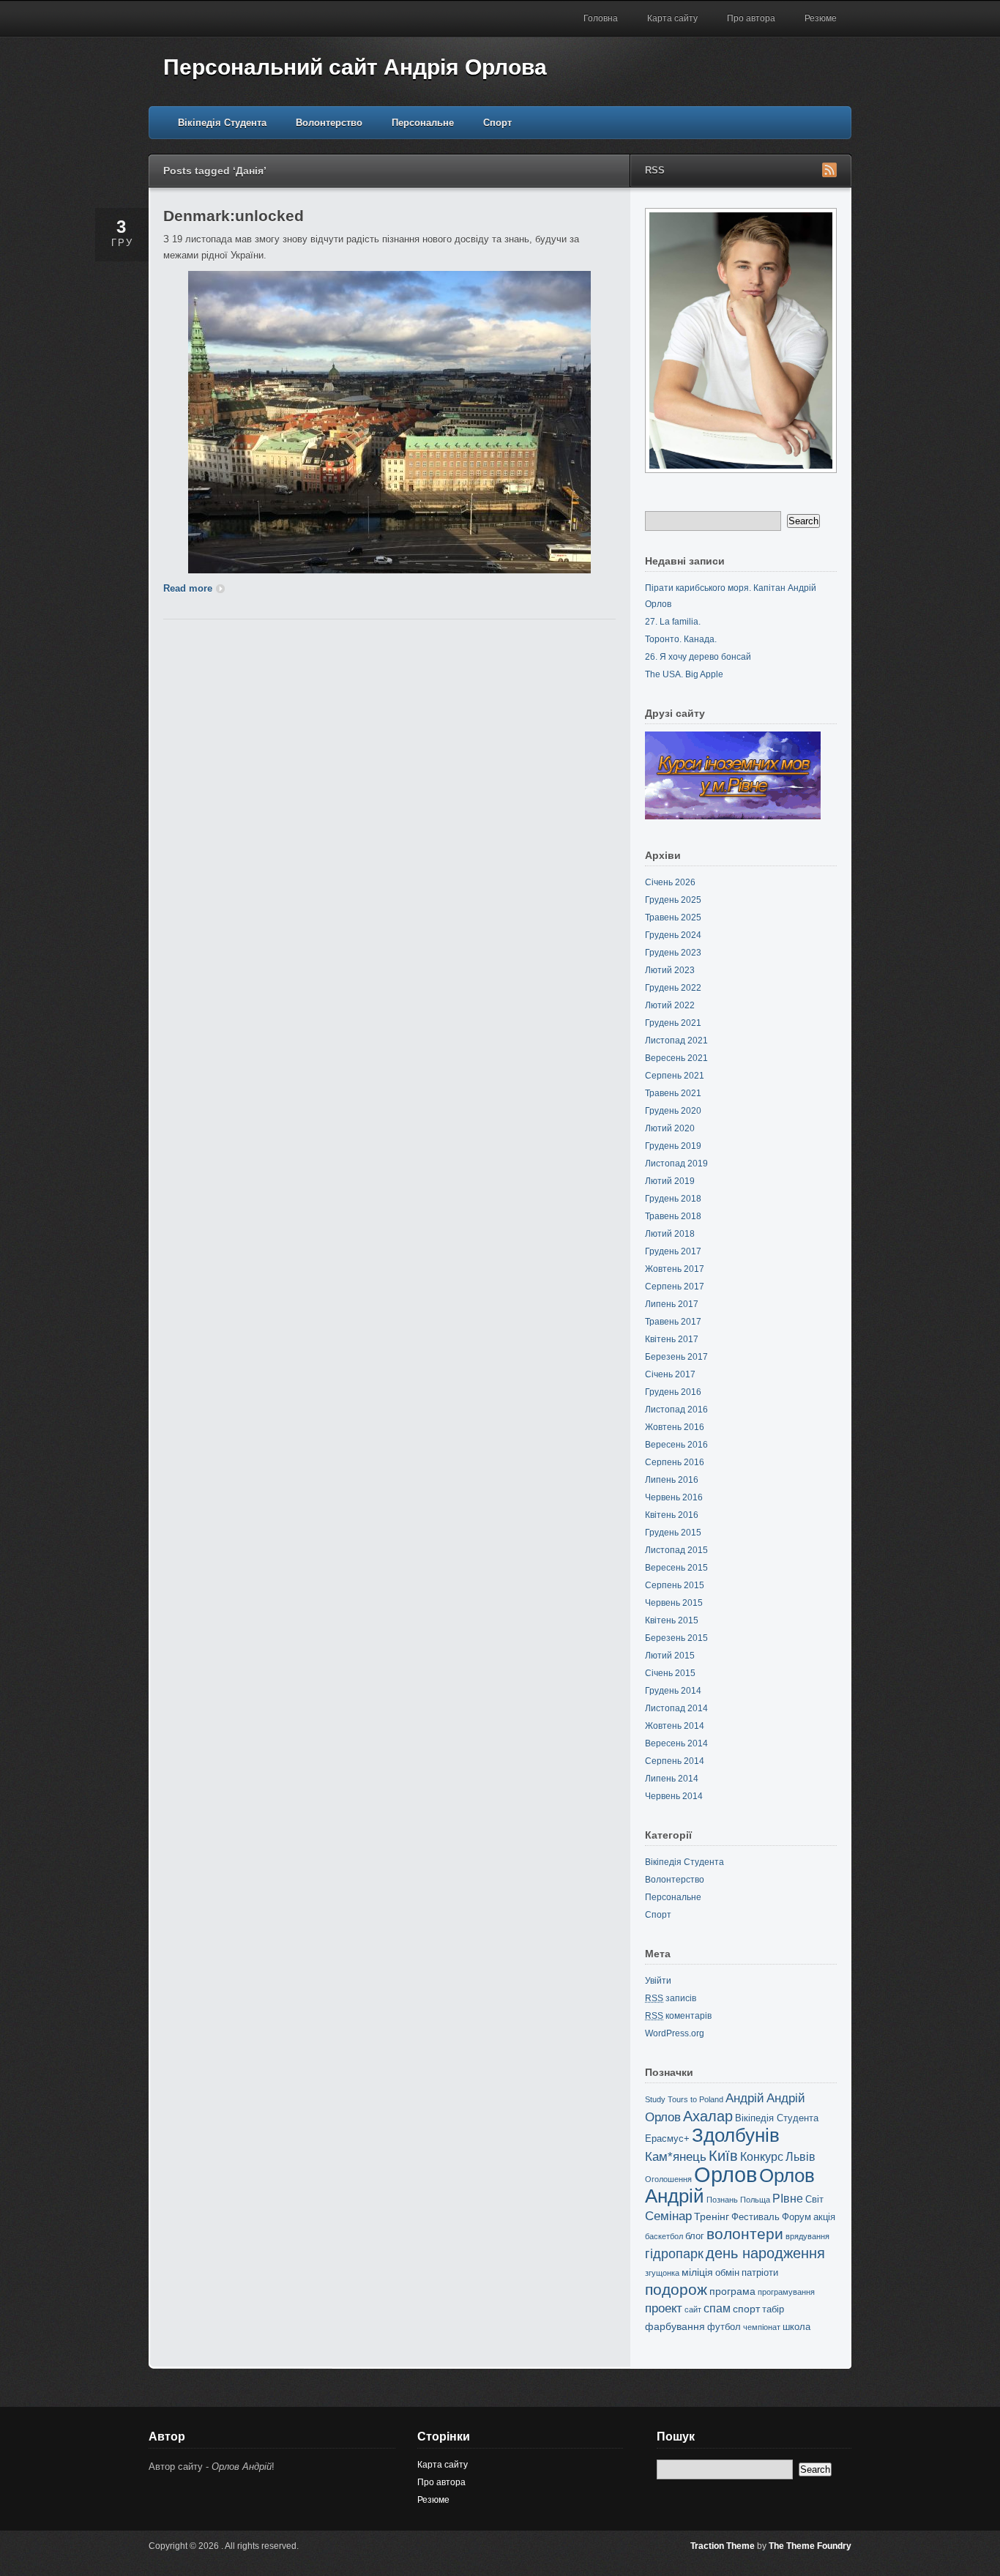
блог (695, 2236)
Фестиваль (755, 2217)
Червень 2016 (674, 1497)
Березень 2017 (676, 1357)
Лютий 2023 (670, 970)
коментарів (678, 2016)
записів (671, 1998)
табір (773, 2309)
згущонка (662, 2273)
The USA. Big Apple (684, 674)
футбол (724, 2327)
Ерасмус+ (667, 2138)
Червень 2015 (674, 1603)
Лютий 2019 (670, 1181)
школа (796, 2327)
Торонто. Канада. (681, 639)
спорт (746, 2309)
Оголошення (668, 2179)
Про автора (751, 18)
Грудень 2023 (673, 953)
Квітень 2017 (672, 1339)
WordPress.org (675, 2033)
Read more (188, 588)
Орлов (725, 2174)
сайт (693, 2309)
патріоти (760, 2272)
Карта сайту (672, 18)
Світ (814, 2199)
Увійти (658, 1981)
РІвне (788, 2199)
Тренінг (712, 2216)
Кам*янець (676, 2157)
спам (717, 2308)
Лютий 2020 (670, 1128)
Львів (801, 2157)
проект (664, 2308)
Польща (755, 2200)
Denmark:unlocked (234, 216)
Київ (723, 2156)
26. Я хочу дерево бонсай (698, 657)
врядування (807, 2236)
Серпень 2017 (675, 1287)
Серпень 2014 (675, 1761)
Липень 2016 (672, 1480)
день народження (765, 2253)
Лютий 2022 (670, 1005)
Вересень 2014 (676, 1743)
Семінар (668, 2216)
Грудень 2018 (673, 1199)
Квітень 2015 (672, 1620)
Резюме (821, 18)
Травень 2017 (673, 1322)
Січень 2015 (670, 1673)
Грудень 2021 (673, 1023)
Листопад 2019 (676, 1164)
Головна (601, 18)
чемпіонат (762, 2327)
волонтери (745, 2234)
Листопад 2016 (676, 1410)
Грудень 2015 (673, 1533)
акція (824, 2217)
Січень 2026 (670, 882)
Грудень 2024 (673, 935)
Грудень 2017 (673, 1251)
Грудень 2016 (673, 1392)
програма (732, 2291)
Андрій (745, 2098)
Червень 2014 (674, 1796)
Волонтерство (329, 123)
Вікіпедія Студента (222, 123)
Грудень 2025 (673, 900)
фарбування (675, 2326)
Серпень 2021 (675, 1076)
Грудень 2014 (673, 1691)
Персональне (423, 123)
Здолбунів (736, 2135)
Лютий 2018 (670, 1234)
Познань (722, 2200)
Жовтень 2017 (675, 1269)
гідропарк (674, 2254)
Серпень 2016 (675, 1462)
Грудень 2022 (673, 988)
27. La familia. (673, 622)
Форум (796, 2217)
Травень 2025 (673, 917)
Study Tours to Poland (684, 2099)
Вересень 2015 (676, 1568)
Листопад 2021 (676, 1041)
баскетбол (664, 2236)
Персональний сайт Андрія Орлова (355, 67)
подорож (676, 2289)
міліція (697, 2272)
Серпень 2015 (675, 1585)
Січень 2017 (670, 1374)
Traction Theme (723, 2546)
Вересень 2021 (676, 1058)
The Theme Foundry (810, 2546)
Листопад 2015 (676, 1550)
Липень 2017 (672, 1304)
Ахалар (708, 2116)
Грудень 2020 (673, 1111)
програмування (786, 2292)
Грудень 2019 (673, 1146)
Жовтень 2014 (675, 1726)
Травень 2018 (673, 1216)
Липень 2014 (672, 1779)
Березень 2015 (676, 1638)
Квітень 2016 (672, 1515)
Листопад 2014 (676, 1708)
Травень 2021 (673, 1093)
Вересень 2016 (676, 1445)
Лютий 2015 (670, 1656)
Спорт (497, 123)
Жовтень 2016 (675, 1427)
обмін (727, 2272)
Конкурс (762, 2157)
